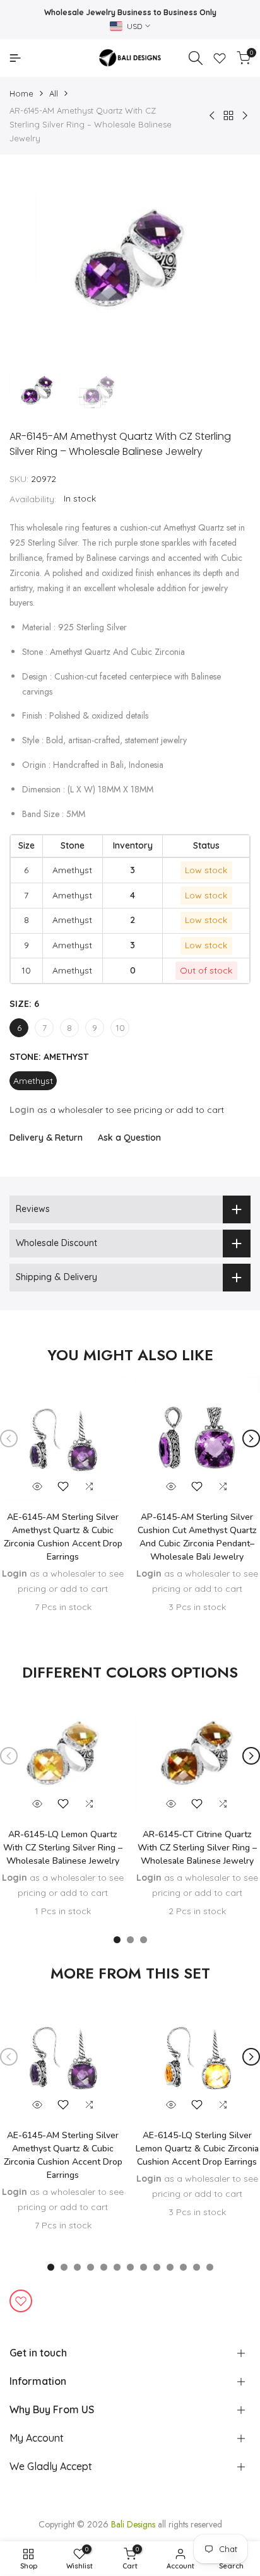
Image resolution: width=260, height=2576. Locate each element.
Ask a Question (129, 1138)
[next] (251, 1438)
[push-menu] (15, 58)
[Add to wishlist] (21, 2301)
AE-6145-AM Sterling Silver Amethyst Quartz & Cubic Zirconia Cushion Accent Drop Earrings (63, 1537)
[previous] (9, 1438)
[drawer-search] (196, 58)
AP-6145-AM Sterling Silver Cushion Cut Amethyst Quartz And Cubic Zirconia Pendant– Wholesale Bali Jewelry (197, 1537)
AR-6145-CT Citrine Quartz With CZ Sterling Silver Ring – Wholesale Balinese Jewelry (197, 1848)
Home (21, 93)
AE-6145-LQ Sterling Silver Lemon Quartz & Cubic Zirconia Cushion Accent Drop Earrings (197, 2149)
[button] (63, 1486)
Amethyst (33, 1081)
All (54, 93)
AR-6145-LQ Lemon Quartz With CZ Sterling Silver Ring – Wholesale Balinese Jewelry (63, 1848)
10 (120, 1028)
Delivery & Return (46, 1138)
